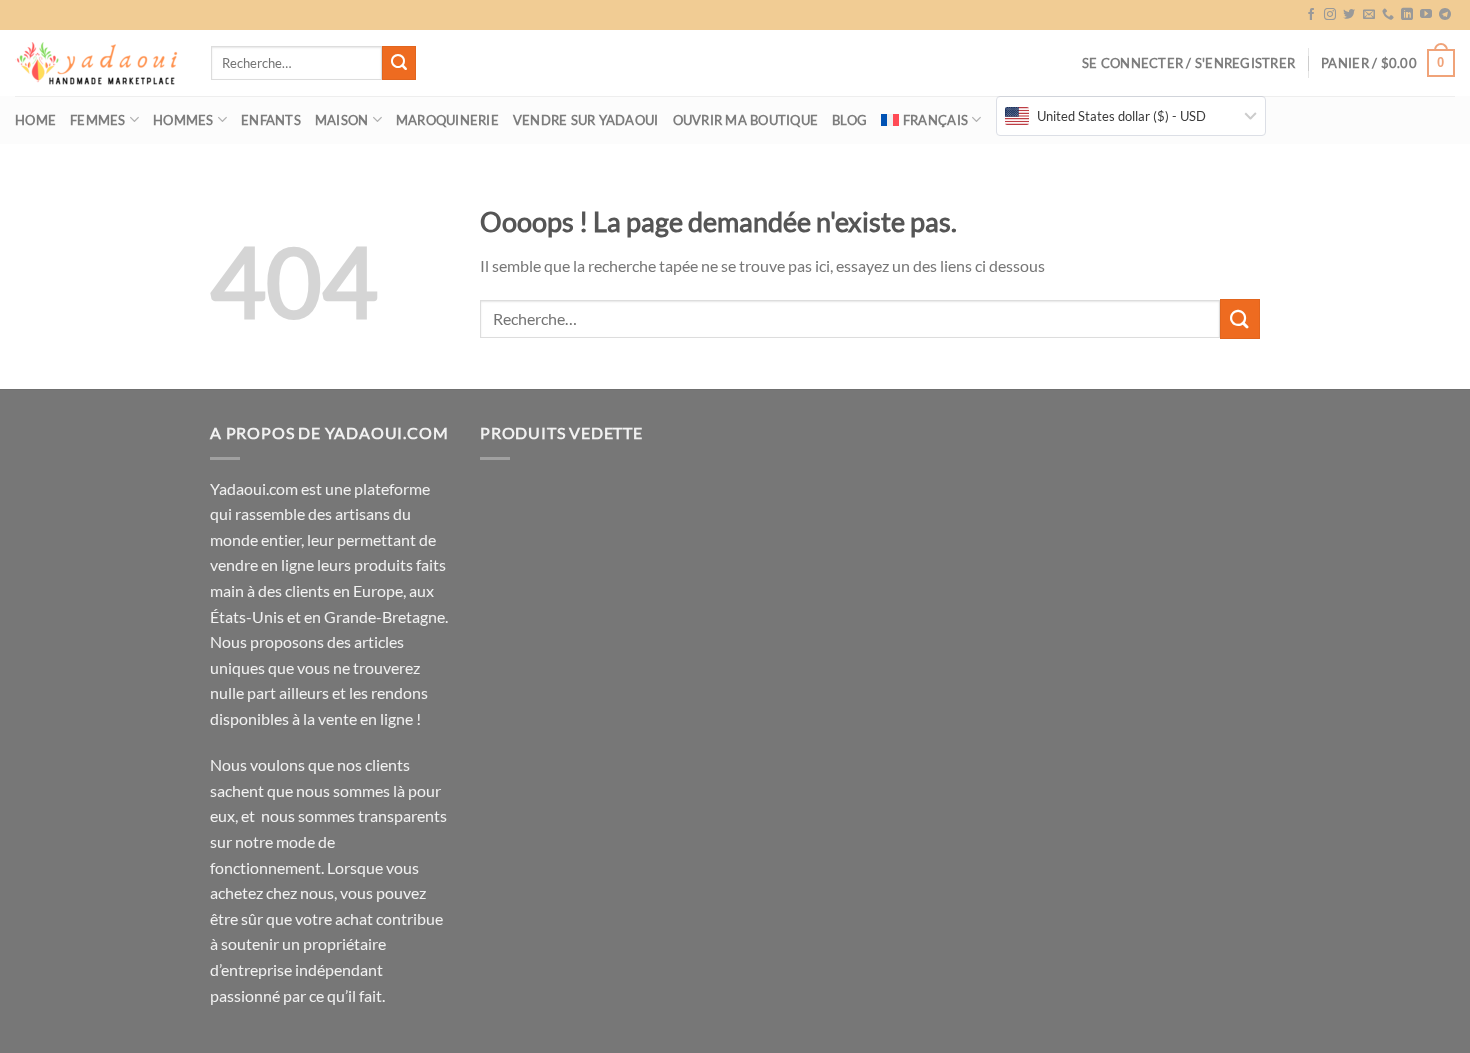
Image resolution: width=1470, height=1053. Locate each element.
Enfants (271, 120)
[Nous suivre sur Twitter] (1349, 15)
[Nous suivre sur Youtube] (1426, 15)
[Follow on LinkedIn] (1407, 15)
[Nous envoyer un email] (1369, 15)
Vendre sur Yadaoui (586, 120)
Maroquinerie (447, 120)
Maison (342, 120)
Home (35, 120)
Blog (849, 120)
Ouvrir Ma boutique (746, 120)
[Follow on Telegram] (1445, 15)
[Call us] (1388, 15)
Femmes (98, 120)
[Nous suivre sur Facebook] (1311, 15)
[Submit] (399, 63)
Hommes (183, 120)
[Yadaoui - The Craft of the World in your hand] (98, 63)
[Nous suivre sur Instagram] (1330, 15)
